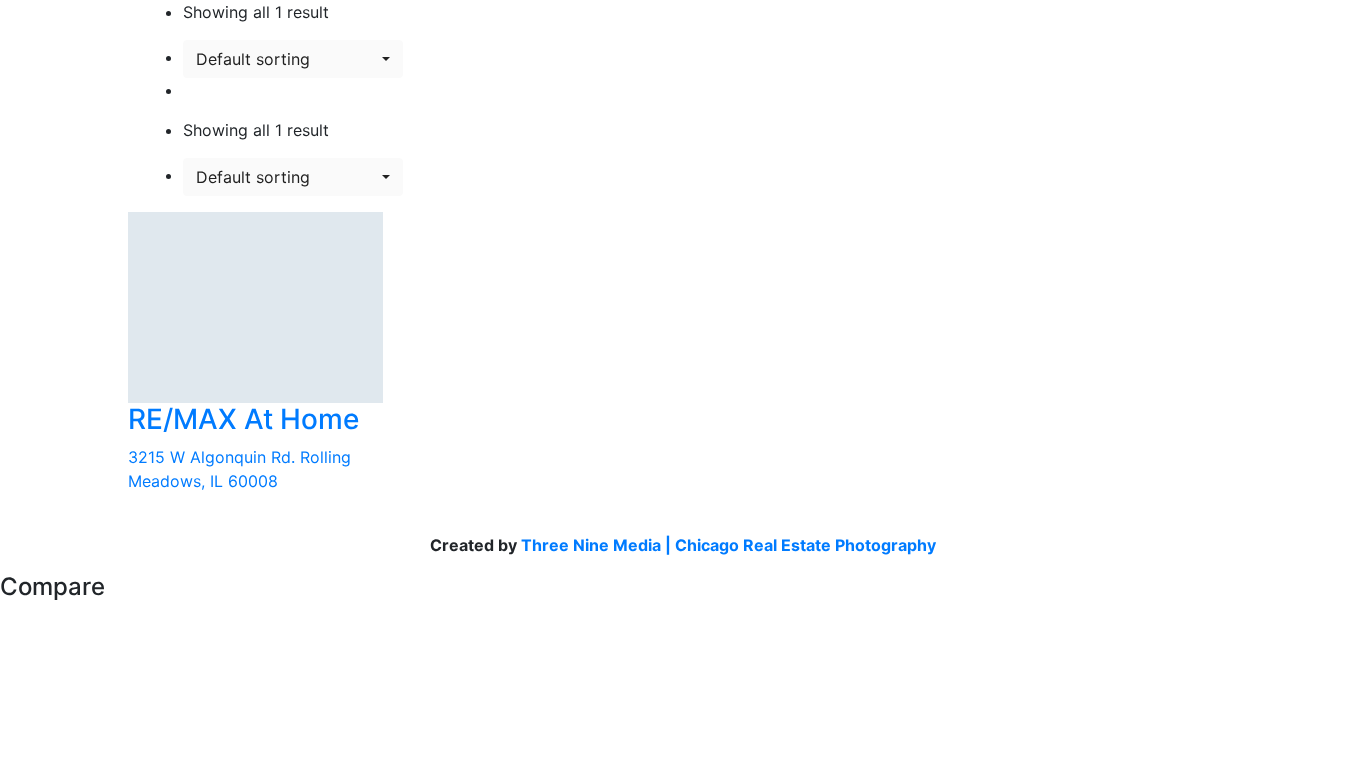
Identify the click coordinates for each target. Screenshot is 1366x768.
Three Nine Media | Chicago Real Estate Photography (728, 545)
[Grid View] (206, 90)
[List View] (189, 90)
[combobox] (293, 59)
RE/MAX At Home (243, 419)
